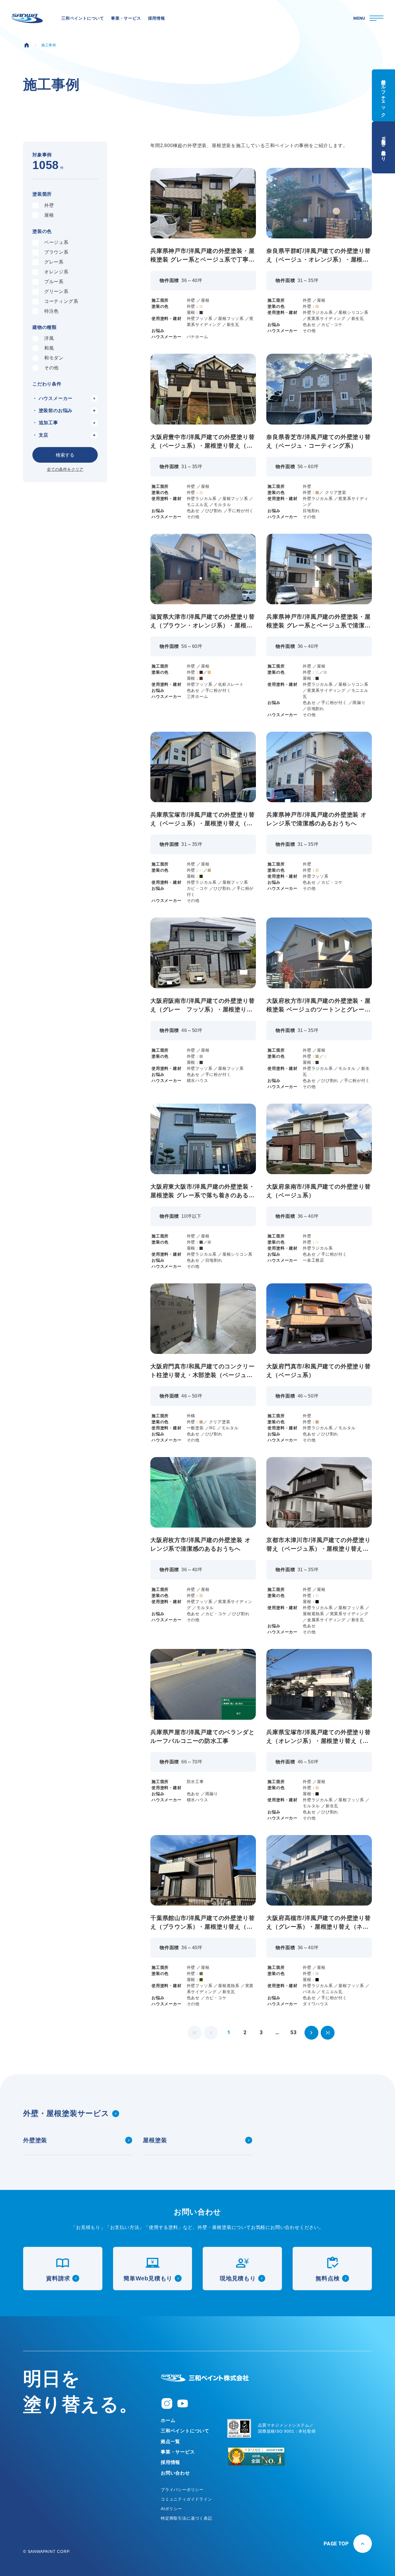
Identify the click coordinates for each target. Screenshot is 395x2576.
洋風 (49, 338)
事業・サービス (178, 2452)
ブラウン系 (56, 252)
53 (294, 2033)
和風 (49, 348)
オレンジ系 (56, 272)
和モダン (54, 358)
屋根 (49, 215)
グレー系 (54, 262)
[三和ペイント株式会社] (205, 2378)
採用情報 (170, 2462)
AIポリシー (171, 2509)
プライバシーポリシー (182, 2490)
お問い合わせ (175, 2473)
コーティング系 (61, 301)
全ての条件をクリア (65, 469)
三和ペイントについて (185, 2431)
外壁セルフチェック (384, 95)
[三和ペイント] (27, 18)
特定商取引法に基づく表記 (187, 2518)
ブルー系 (54, 282)
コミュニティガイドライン (187, 2499)
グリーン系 (56, 291)
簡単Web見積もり (384, 147)
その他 (51, 368)
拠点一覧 (170, 2441)
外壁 (49, 205)
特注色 (51, 311)
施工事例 (49, 45)
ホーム (168, 2420)
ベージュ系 (56, 242)
